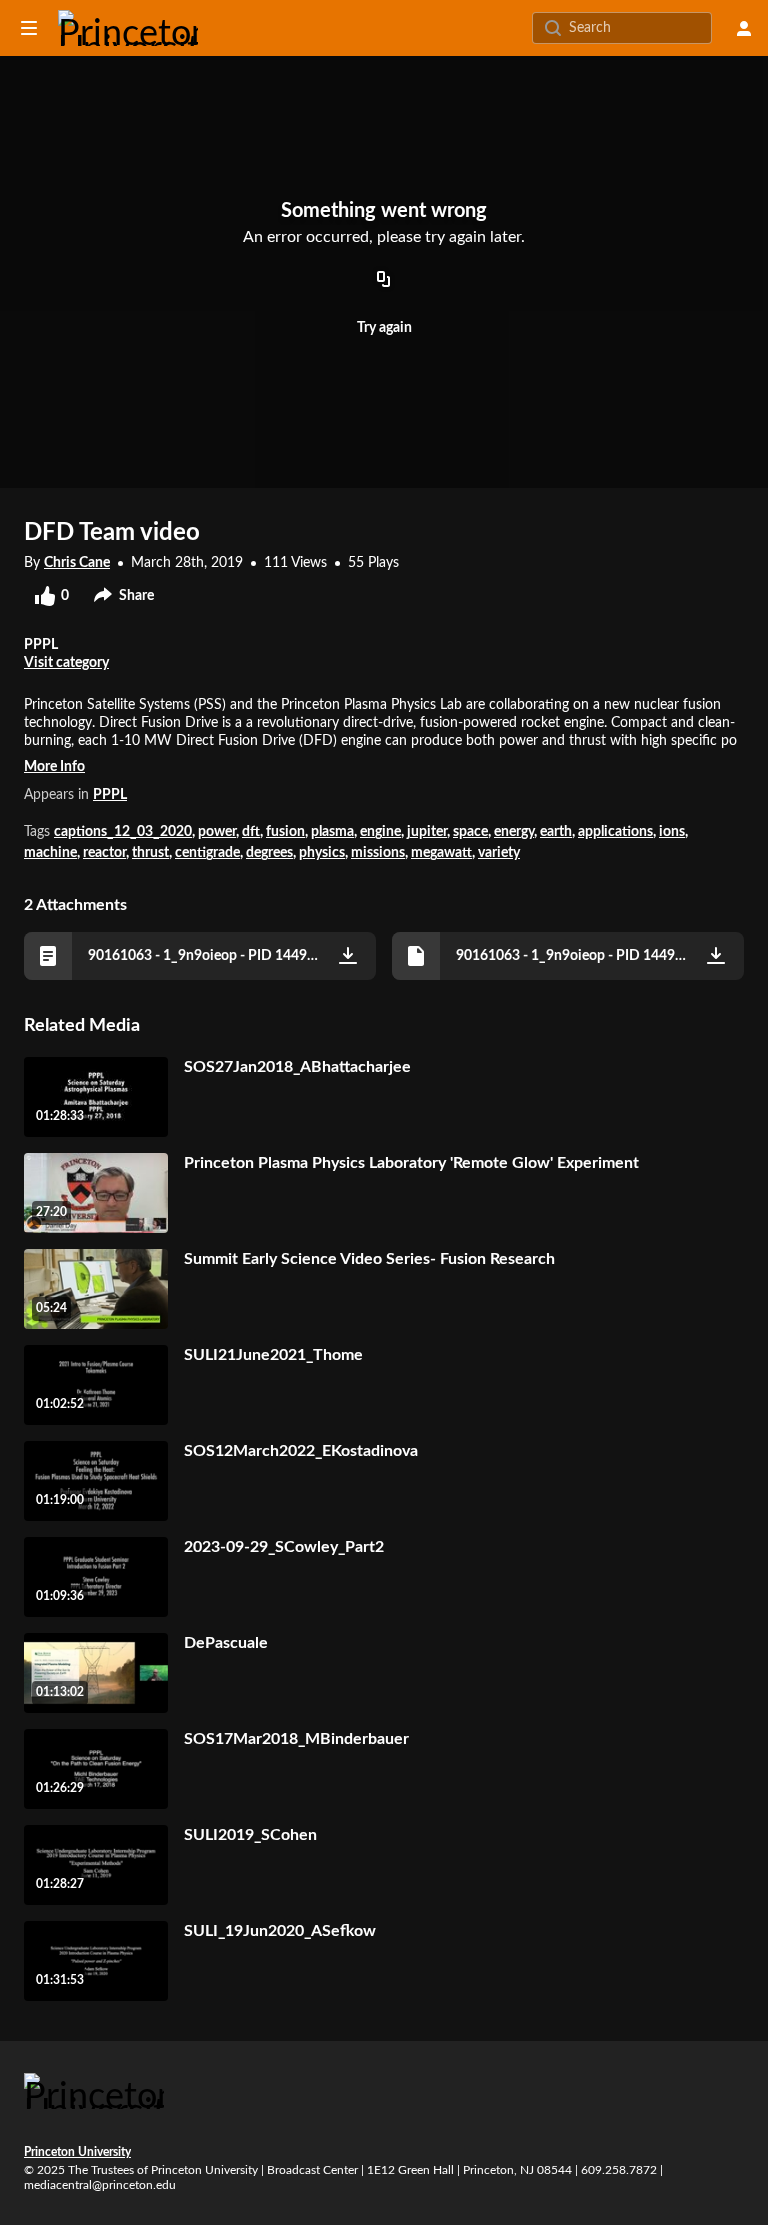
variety (499, 853)
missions (378, 853)
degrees (269, 853)
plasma (332, 832)
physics (322, 853)
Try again (384, 328)
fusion (285, 832)
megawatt (441, 853)
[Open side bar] (29, 28)
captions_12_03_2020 (123, 832)
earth (556, 832)
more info (54, 767)
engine (380, 832)
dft (251, 832)
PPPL (110, 795)
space (470, 832)
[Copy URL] (384, 280)
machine (50, 853)
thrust (150, 853)
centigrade (207, 853)
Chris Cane (77, 563)
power (217, 832)
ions (672, 832)
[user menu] (744, 28)
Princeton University (77, 2152)
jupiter (427, 832)
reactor (104, 853)
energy (514, 832)
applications (615, 832)
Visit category (66, 663)
